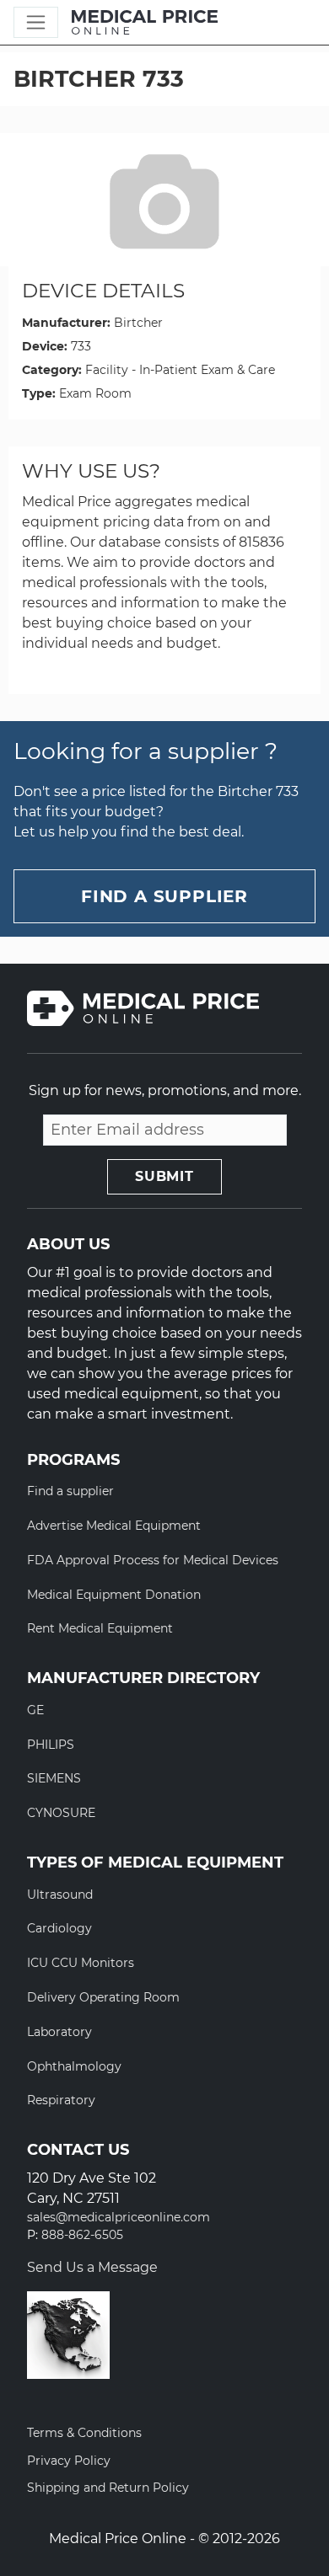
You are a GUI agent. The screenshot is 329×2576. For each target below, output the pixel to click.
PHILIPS (51, 1745)
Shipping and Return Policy (108, 2488)
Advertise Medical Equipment (114, 1526)
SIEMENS (54, 1778)
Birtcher (138, 323)
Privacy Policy (69, 2461)
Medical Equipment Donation (114, 1595)
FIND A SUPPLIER (164, 896)
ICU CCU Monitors (81, 1963)
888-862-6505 (82, 2235)
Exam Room (95, 393)
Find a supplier (70, 1491)
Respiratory (61, 2100)
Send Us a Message (92, 2267)
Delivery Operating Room (103, 1997)
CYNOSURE (61, 1813)
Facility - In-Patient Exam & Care (180, 370)
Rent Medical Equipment (100, 1628)
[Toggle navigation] (36, 22)
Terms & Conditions (84, 2433)
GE (35, 1710)
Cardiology (59, 1928)
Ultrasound (60, 1895)
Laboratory (59, 2032)
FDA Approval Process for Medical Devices (153, 1560)
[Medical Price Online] (145, 23)
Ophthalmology (74, 2066)
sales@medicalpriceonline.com (119, 2218)
